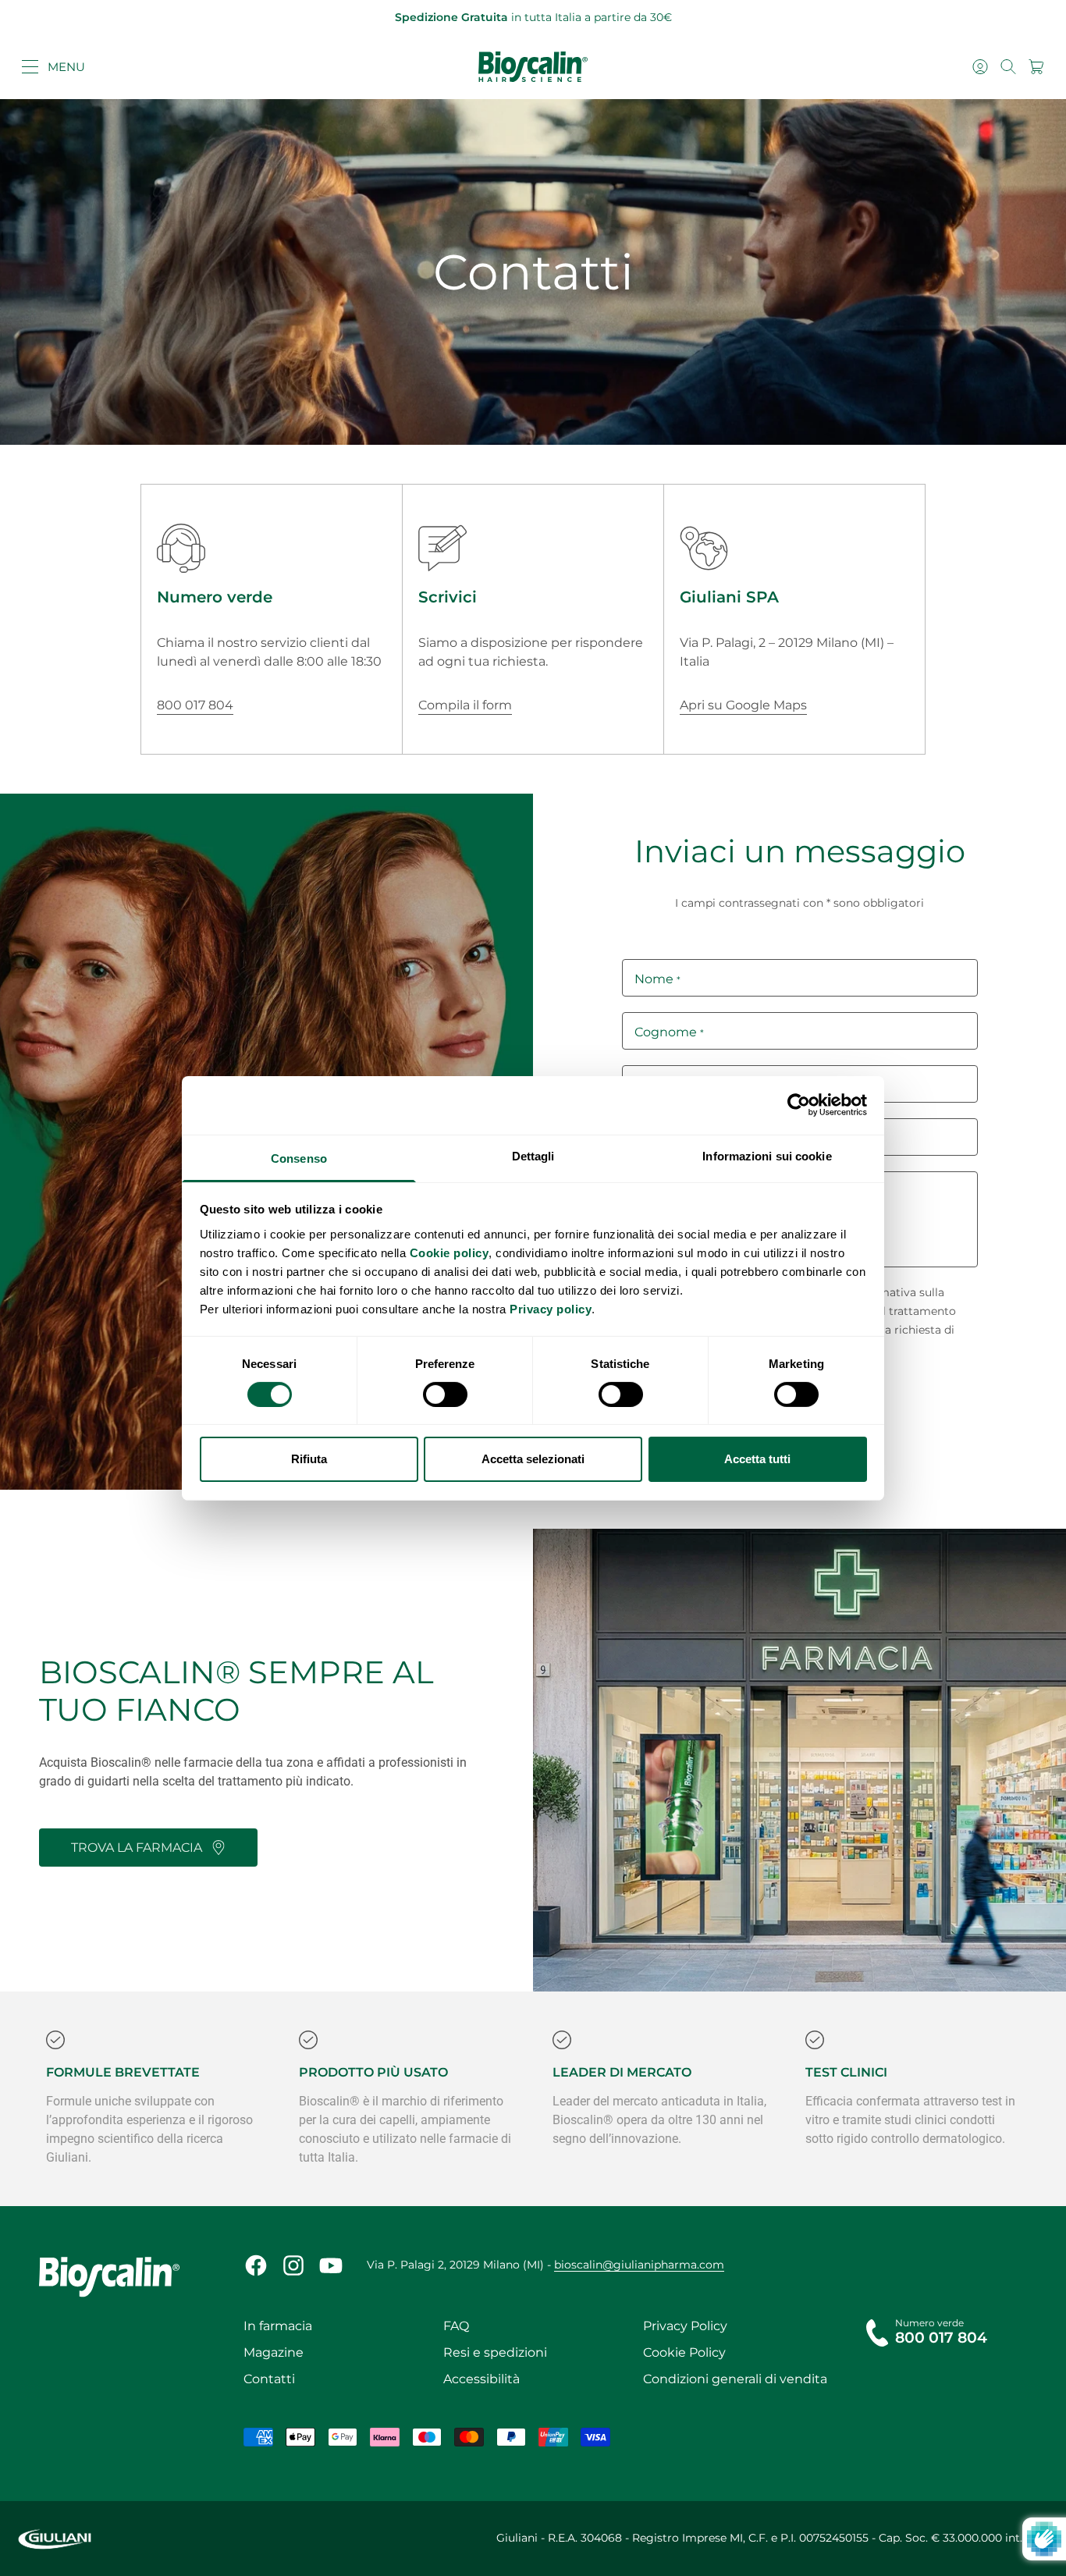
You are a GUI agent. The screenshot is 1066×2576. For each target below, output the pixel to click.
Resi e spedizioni (495, 2352)
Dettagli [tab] (533, 1155)
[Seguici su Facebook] (256, 2265)
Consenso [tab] (299, 1158)
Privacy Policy (685, 2326)
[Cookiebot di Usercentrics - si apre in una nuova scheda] (799, 1105)
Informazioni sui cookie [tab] (767, 1155)
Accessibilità (481, 2379)
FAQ (456, 2326)
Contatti (269, 2379)
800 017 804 (195, 705)
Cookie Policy (684, 2352)
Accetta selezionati (533, 1459)
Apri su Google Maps (743, 705)
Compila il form (465, 705)
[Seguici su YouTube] (331, 2265)
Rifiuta (309, 1459)
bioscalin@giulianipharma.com (639, 2265)
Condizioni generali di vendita (735, 2379)
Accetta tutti (757, 1459)
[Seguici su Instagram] (293, 2265)
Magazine (274, 2352)
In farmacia (278, 2326)
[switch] (445, 1395)
